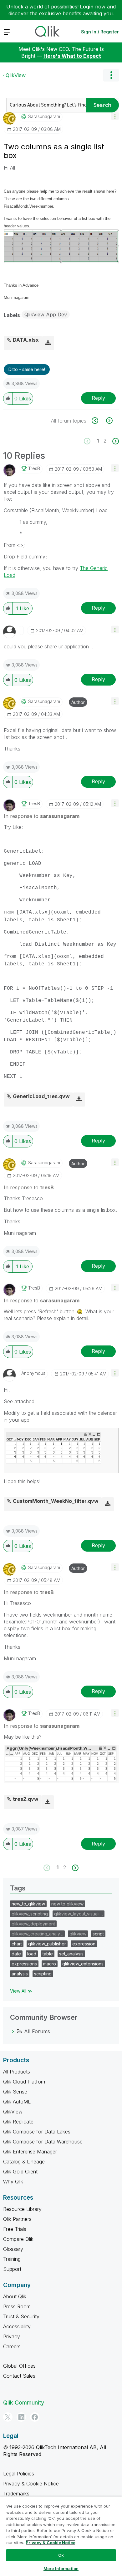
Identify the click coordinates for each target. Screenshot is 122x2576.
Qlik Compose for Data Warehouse (43, 2142)
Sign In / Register (100, 32)
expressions (24, 1964)
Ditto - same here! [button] (27, 369)
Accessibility (17, 2326)
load (32, 1954)
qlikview (78, 1934)
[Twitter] (8, 2417)
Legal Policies (19, 2474)
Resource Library (22, 2209)
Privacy (12, 2336)
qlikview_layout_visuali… (79, 1914)
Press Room (17, 2306)
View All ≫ (21, 1991)
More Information (61, 2569)
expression (84, 1944)
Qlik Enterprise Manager (30, 2152)
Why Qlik (13, 2182)
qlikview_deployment (33, 1924)
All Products (17, 2072)
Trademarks (16, 2494)
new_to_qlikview (28, 1904)
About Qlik (15, 2296)
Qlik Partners (17, 2219)
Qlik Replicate (18, 2122)
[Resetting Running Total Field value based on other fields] (98, 421)
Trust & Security (21, 2316)
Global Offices (19, 2366)
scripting (43, 1974)
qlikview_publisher (47, 1944)
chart (17, 1944)
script (98, 1934)
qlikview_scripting (30, 1914)
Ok (61, 2555)
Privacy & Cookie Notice (31, 2484)
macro (50, 1964)
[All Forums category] (13, 2031)
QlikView (16, 75)
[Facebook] (35, 2417)
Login (87, 7)
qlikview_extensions (83, 1964)
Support (12, 2269)
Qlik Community (24, 2403)
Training (12, 2259)
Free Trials (15, 2229)
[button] (115, 116)
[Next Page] (115, 441)
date (16, 1954)
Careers (12, 2346)
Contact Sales (19, 2376)
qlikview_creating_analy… (37, 1934)
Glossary (13, 2249)
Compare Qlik (18, 2239)
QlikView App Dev (46, 315)
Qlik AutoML (17, 2102)
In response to (42, 816)
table (48, 1954)
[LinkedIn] (21, 2417)
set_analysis (71, 1954)
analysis (20, 1974)
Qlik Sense (15, 2092)
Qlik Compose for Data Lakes (37, 2132)
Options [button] (111, 75)
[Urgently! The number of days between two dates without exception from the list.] (109, 421)
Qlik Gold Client (20, 2172)
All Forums (37, 2031)
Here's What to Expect (72, 56)
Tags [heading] (18, 1888)
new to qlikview (67, 1904)
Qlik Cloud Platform (25, 2082)
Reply (98, 398)
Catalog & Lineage (24, 2162)
